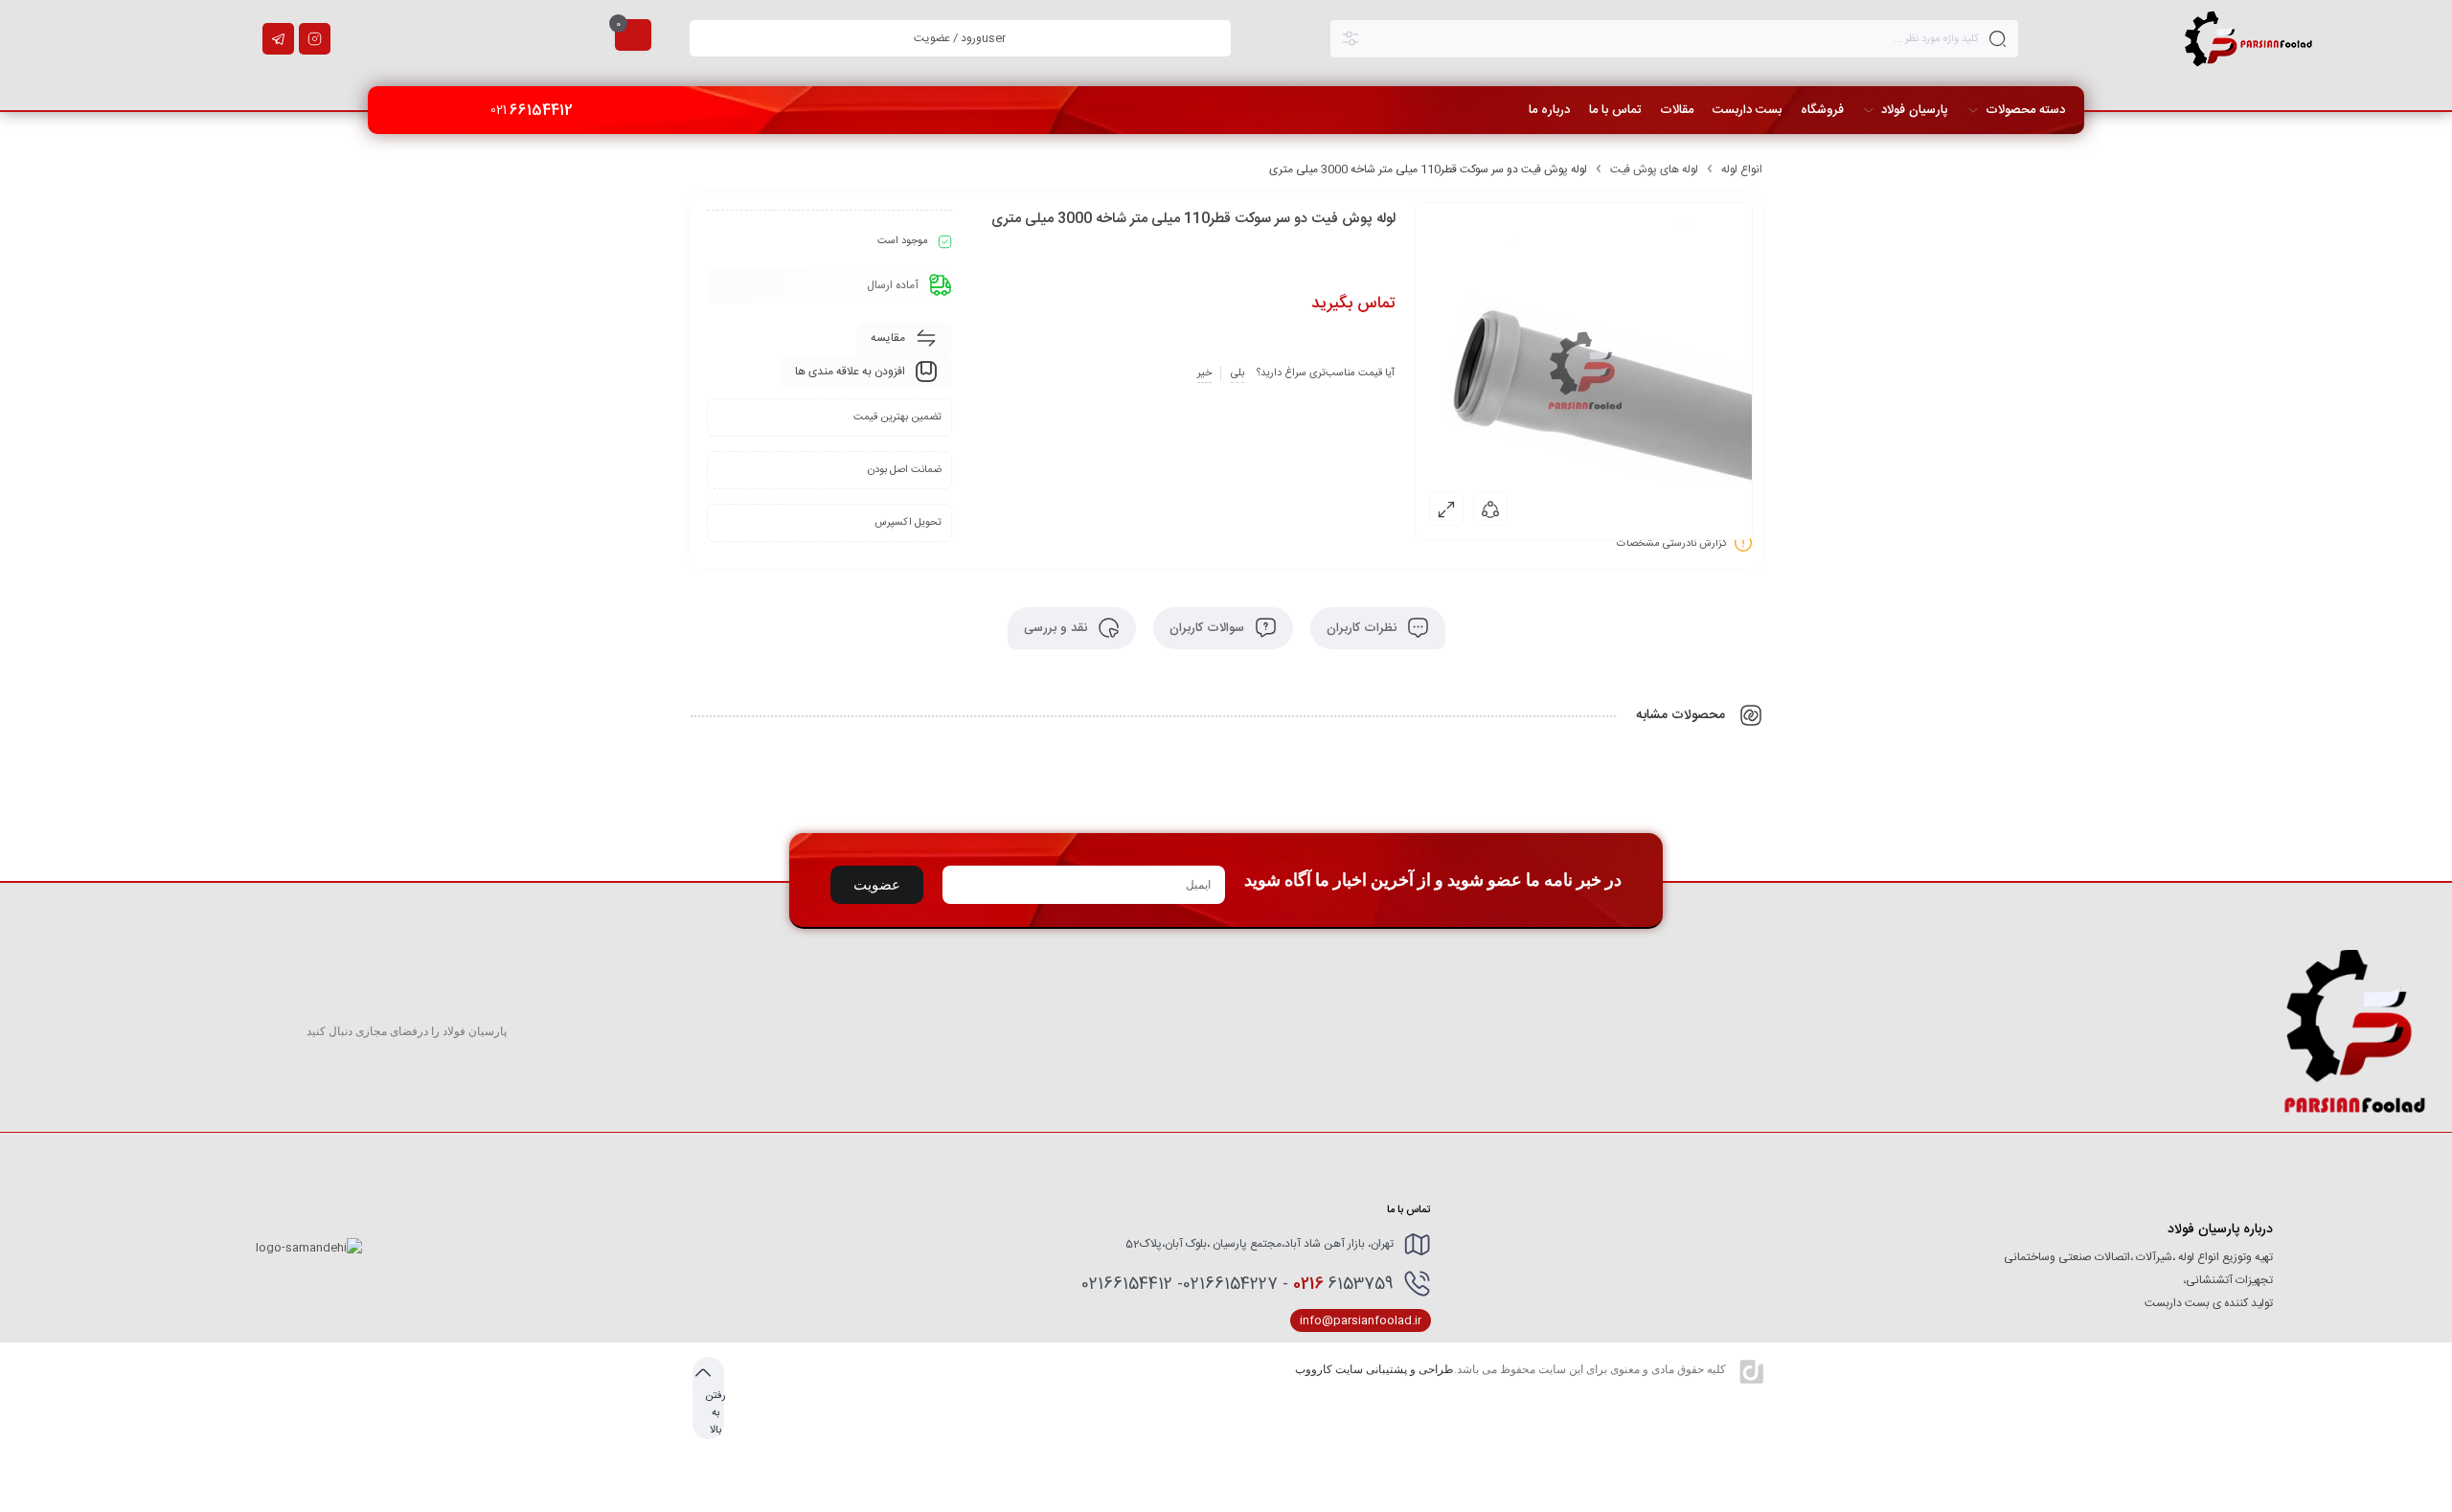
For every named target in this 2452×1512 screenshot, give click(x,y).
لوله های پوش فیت (1654, 169)
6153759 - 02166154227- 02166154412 (1237, 1284)
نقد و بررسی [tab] (1057, 628)
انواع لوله (1742, 169)
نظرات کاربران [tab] (1363, 628)
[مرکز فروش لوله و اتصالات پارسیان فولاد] (2249, 38)
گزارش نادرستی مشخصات (1672, 544)
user (960, 38)
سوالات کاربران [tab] (1209, 628)
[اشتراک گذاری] (1490, 508)
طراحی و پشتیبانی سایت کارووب (1374, 1369)
